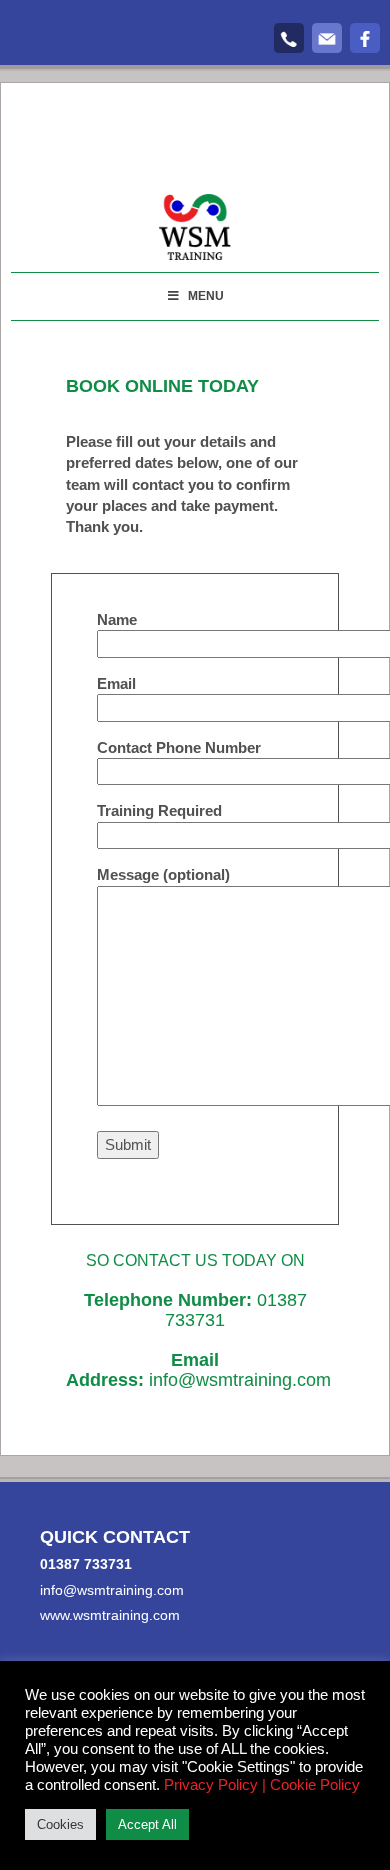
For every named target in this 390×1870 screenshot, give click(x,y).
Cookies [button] (60, 1824)
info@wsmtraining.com (240, 1380)
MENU (206, 296)
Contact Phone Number (179, 747)
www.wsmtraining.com (110, 1615)
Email (116, 683)
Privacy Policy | (215, 1785)
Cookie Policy (315, 1785)
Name (117, 619)
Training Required (159, 810)
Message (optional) (163, 874)
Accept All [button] (147, 1824)
